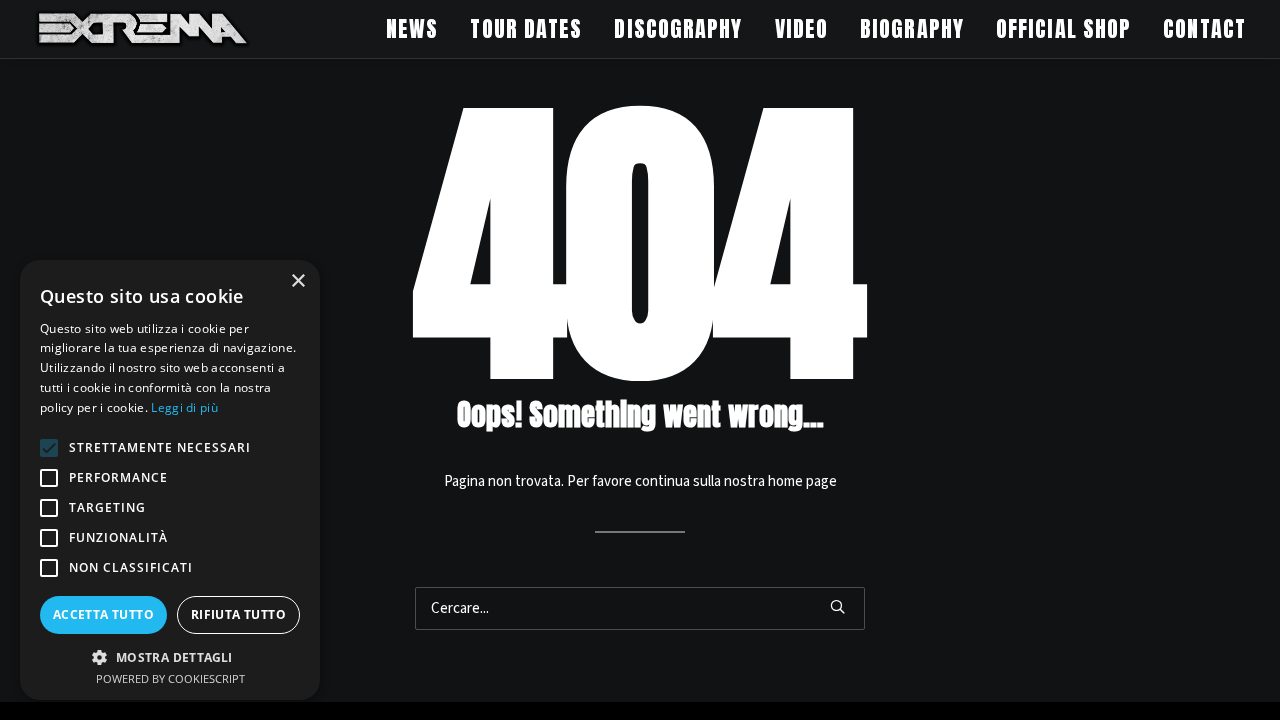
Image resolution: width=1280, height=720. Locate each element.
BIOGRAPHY (912, 28)
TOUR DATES (526, 28)
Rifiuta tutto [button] (238, 614)
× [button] (297, 281)
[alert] (170, 480)
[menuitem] (419, 29)
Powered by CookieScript (170, 678)
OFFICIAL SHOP (1063, 28)
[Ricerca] (640, 608)
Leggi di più (184, 407)
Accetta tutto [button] (103, 614)
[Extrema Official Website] (143, 29)
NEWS (412, 28)
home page (802, 481)
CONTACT (1204, 28)
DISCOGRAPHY (678, 28)
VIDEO (802, 28)
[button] (837, 606)
